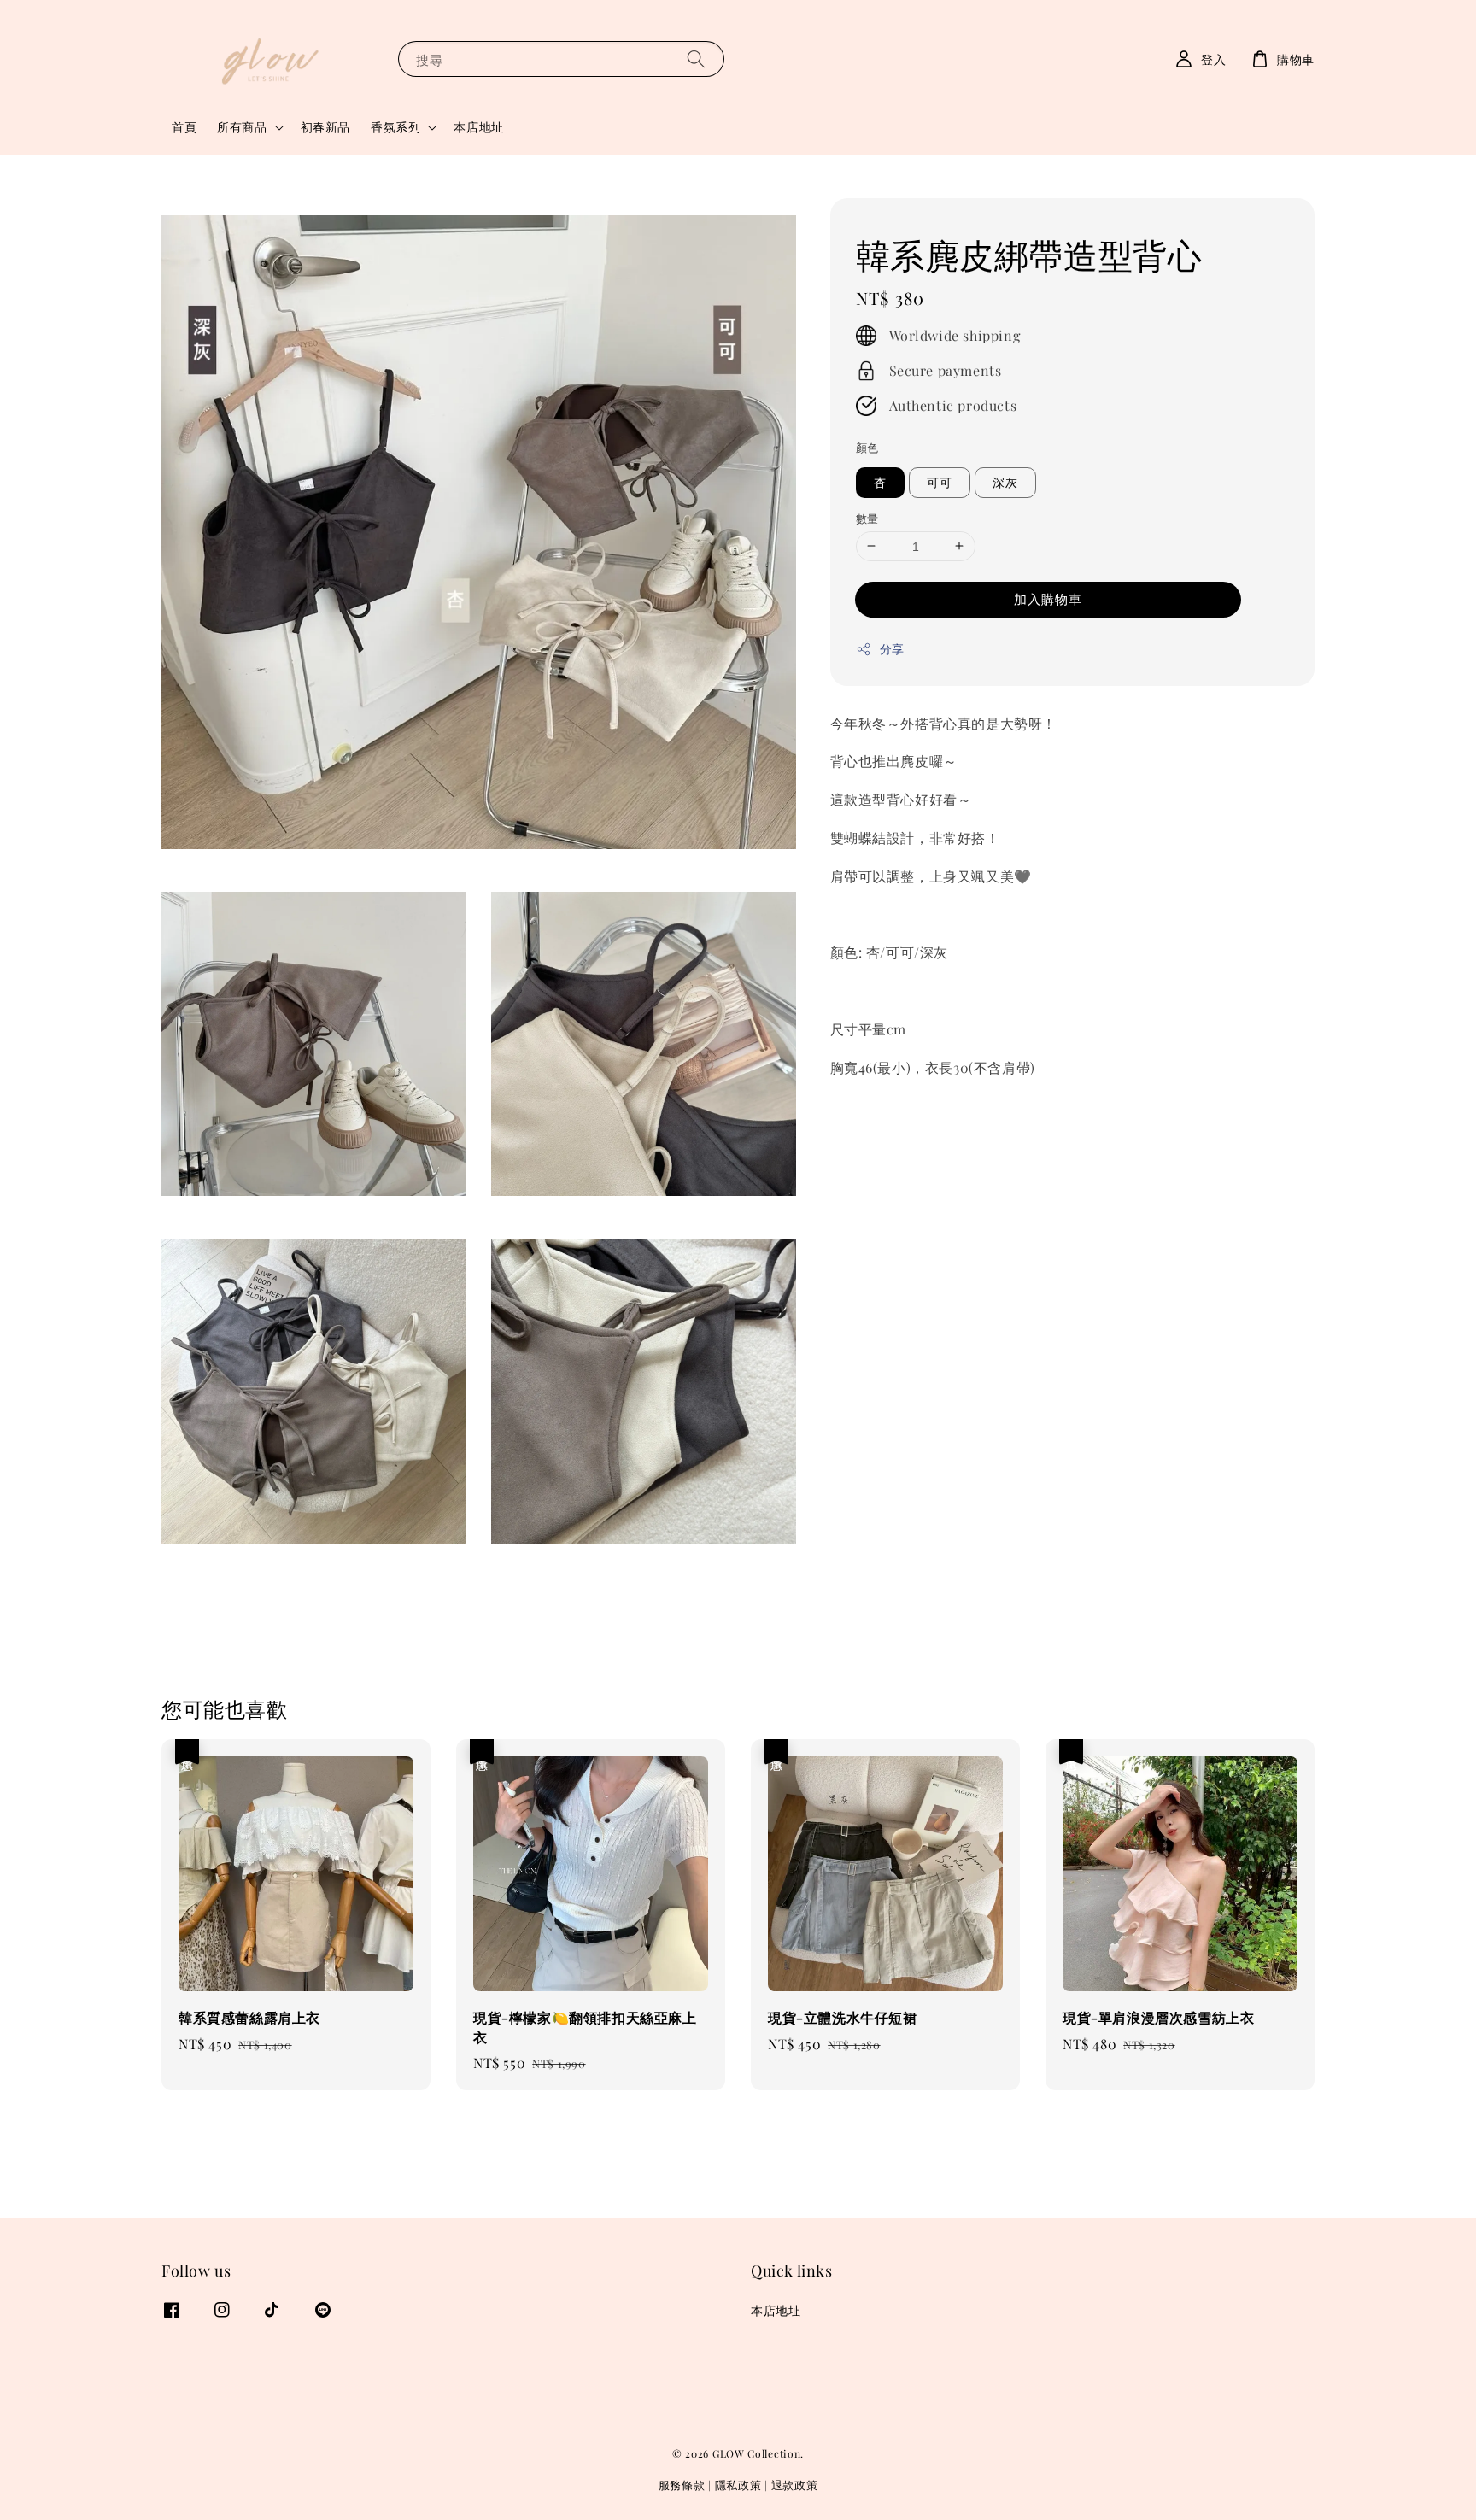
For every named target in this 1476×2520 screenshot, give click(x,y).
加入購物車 (1048, 599)
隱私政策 (738, 2485)
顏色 (867, 447)
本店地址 (478, 127)
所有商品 (242, 127)
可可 (940, 481)
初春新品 (325, 127)
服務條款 (682, 2485)
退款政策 (795, 2485)
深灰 (1005, 481)
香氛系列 (395, 127)
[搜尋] (696, 59)
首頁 (184, 127)
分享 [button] (892, 649)
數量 (867, 517)
